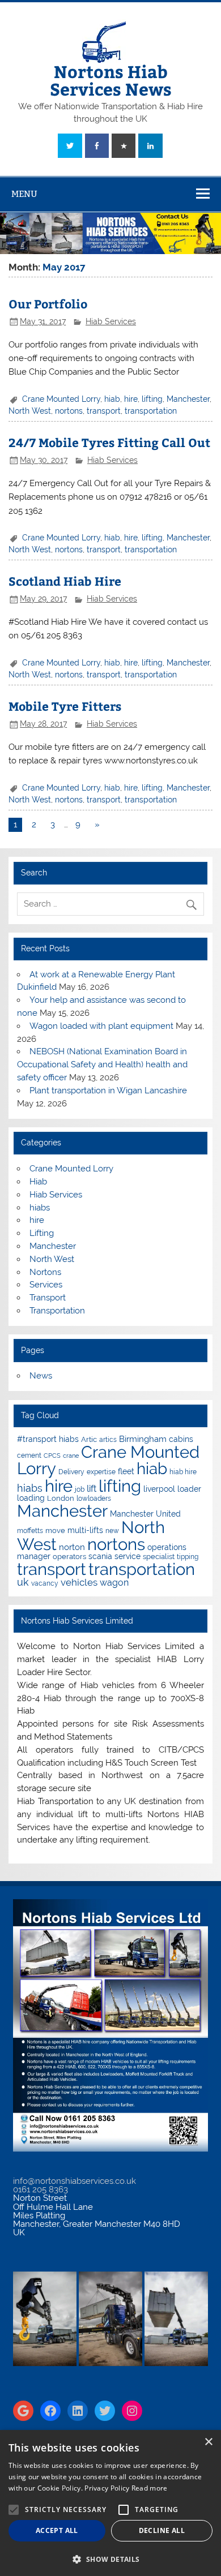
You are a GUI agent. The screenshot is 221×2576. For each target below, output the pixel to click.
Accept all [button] (57, 2530)
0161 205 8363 (41, 2189)
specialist (159, 1557)
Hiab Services (111, 321)
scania (100, 1556)
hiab (112, 399)
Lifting (42, 1233)
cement (29, 1456)
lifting (152, 399)
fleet (126, 1471)
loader (189, 1489)
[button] (110, 2558)
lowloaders (94, 1499)
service (127, 1556)
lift (92, 1489)
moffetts (30, 1531)
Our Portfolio (48, 304)
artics (108, 1440)
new (112, 1531)
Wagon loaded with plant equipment (101, 1026)
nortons (69, 411)
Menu (24, 194)
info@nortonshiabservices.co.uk (75, 2181)
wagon (114, 1583)
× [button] (208, 2442)
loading (31, 1498)
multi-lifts (85, 1530)
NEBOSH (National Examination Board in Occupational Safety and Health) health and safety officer (102, 1064)
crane (71, 1456)
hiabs (40, 1208)
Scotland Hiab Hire (65, 581)
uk (23, 1582)
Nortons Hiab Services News (111, 80)
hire (131, 399)
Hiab (38, 1182)
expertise (101, 1472)
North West (30, 411)
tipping (188, 1557)
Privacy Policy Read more (126, 2488)
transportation (151, 411)
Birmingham (143, 1439)
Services (46, 1285)
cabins (181, 1439)
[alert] (110, 2503)
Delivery (71, 1472)
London (61, 1498)
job (80, 1489)
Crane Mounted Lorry (61, 399)
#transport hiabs (48, 1439)
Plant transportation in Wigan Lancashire (108, 1090)
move (55, 1530)
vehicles (79, 1582)
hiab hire (183, 1472)
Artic (89, 1439)
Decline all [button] (162, 2530)
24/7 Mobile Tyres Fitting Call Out (109, 442)
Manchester (188, 399)
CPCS (52, 1456)
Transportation (57, 1311)
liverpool (159, 1489)
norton (72, 1547)
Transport (48, 1298)
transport (104, 411)
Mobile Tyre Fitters (65, 706)
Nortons (45, 1272)
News (41, 1376)
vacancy (45, 1583)
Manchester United (145, 1514)
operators (69, 1557)
